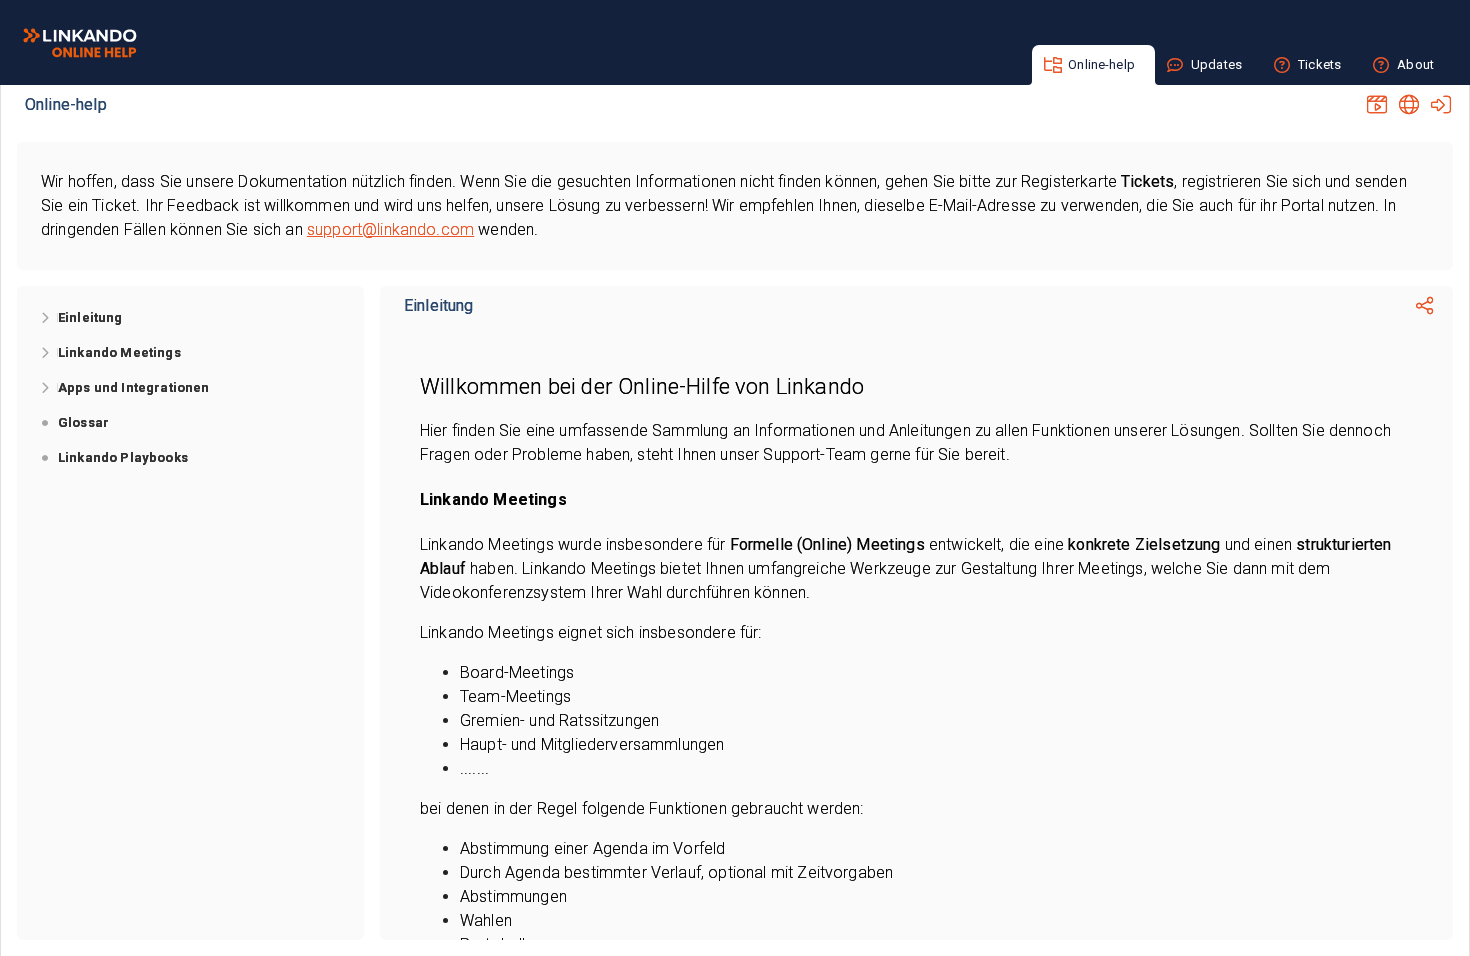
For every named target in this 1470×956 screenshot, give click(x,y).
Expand (45, 318)
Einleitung (439, 305)
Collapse (45, 423)
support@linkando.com (390, 229)
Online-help (66, 104)
